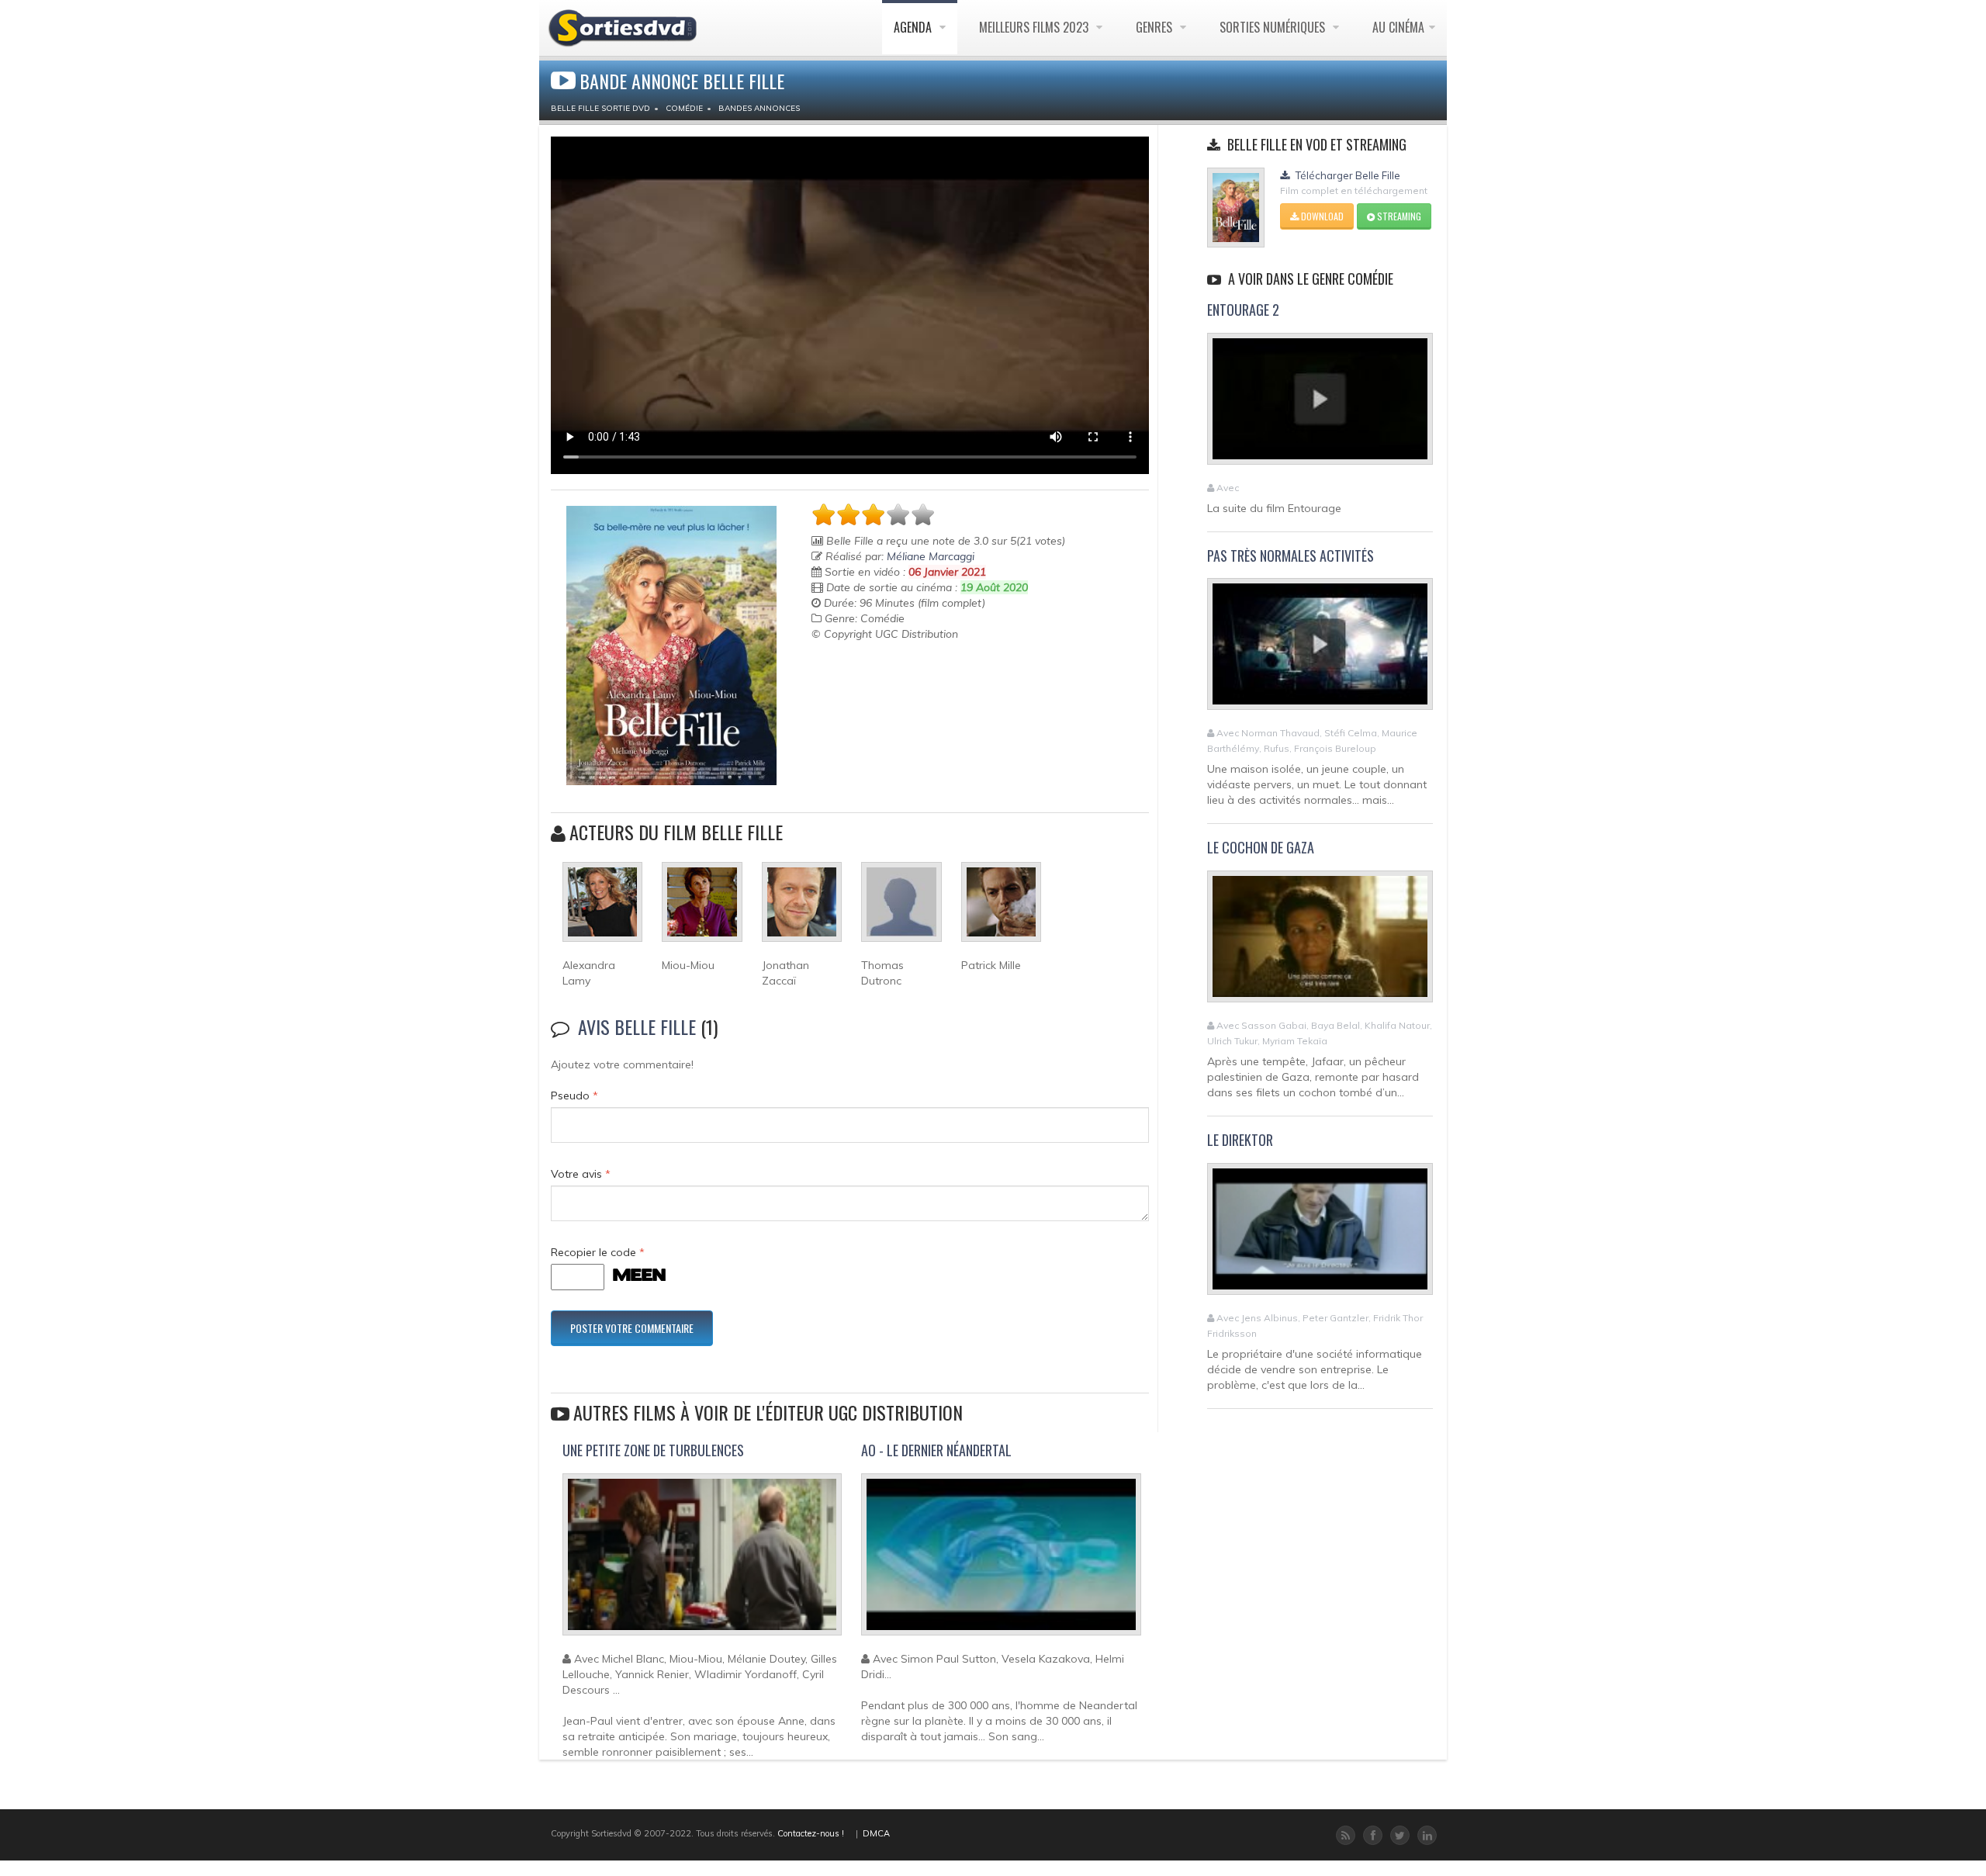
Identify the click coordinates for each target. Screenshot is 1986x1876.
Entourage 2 (1243, 310)
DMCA (876, 1833)
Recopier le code (598, 1252)
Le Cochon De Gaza (1261, 847)
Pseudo (574, 1095)
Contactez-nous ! (811, 1833)
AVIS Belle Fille (637, 1026)
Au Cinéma (1398, 27)
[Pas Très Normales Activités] (1320, 651)
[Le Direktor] (1320, 1235)
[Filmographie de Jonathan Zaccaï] (802, 909)
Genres (1156, 27)
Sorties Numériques (1274, 27)
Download (1321, 216)
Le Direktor (1240, 1140)
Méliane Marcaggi (931, 556)
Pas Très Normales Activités (1291, 556)
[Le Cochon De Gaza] (1320, 943)
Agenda (914, 27)
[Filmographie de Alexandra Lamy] (602, 909)
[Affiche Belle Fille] (671, 646)
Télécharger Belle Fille (1347, 175)
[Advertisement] (902, 680)
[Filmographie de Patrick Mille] (1001, 909)
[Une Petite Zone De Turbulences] (702, 1561)
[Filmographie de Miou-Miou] (702, 909)
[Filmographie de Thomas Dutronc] (901, 909)
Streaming (1398, 216)
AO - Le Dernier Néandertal (936, 1450)
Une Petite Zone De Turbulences (653, 1450)
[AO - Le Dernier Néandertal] (1001, 1561)
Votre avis (581, 1174)
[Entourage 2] (1320, 405)
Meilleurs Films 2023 (1035, 27)
